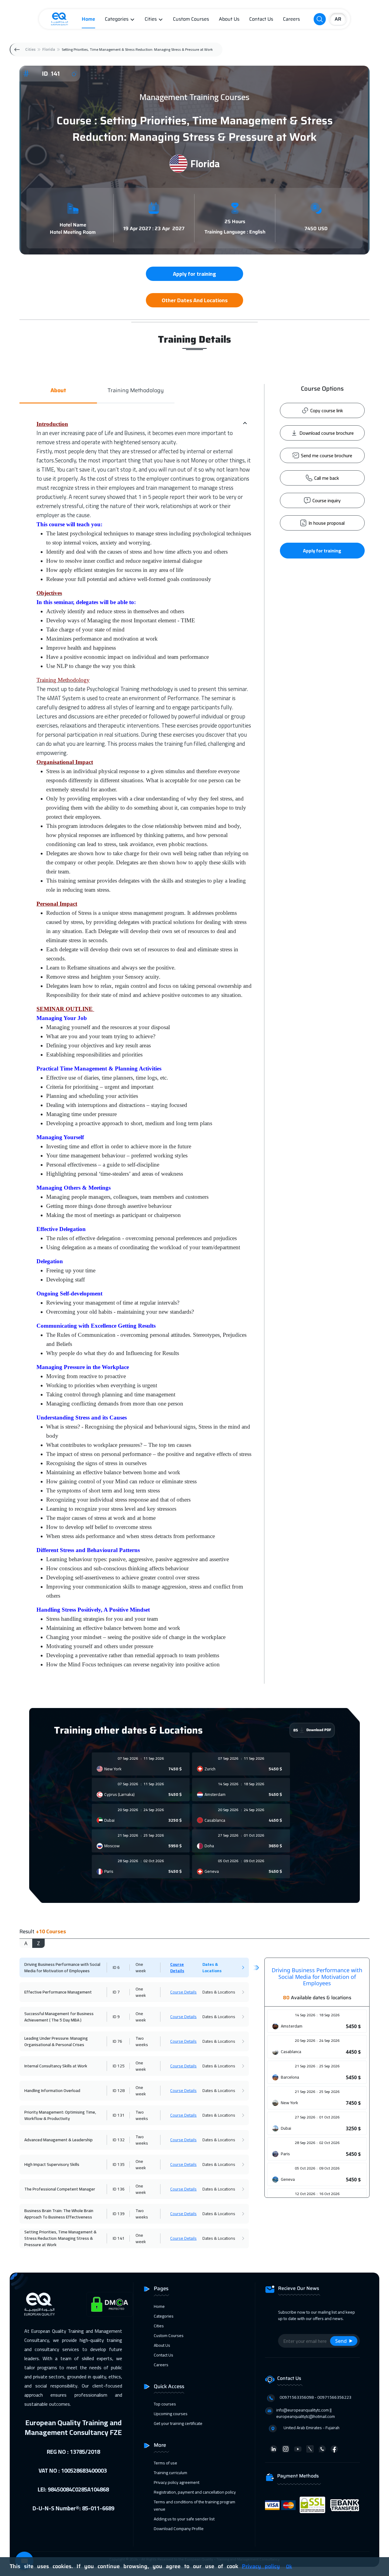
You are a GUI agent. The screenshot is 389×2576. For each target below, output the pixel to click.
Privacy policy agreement (177, 2482)
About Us (229, 19)
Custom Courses (191, 19)
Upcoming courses (171, 2414)
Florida (49, 49)
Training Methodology (136, 391)
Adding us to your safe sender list (184, 2519)
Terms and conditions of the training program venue (194, 2505)
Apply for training (322, 551)
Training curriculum (170, 2473)
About (58, 391)
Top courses (165, 2404)
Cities (151, 19)
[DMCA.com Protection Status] (110, 2304)
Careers (291, 19)
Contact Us (261, 19)
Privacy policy (261, 2566)
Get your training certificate (178, 2423)
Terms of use (165, 2463)
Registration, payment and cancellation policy (195, 2492)
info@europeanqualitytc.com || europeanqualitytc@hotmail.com (306, 2413)
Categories (117, 19)
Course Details (177, 1967)
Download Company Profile (179, 2529)
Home (88, 19)
